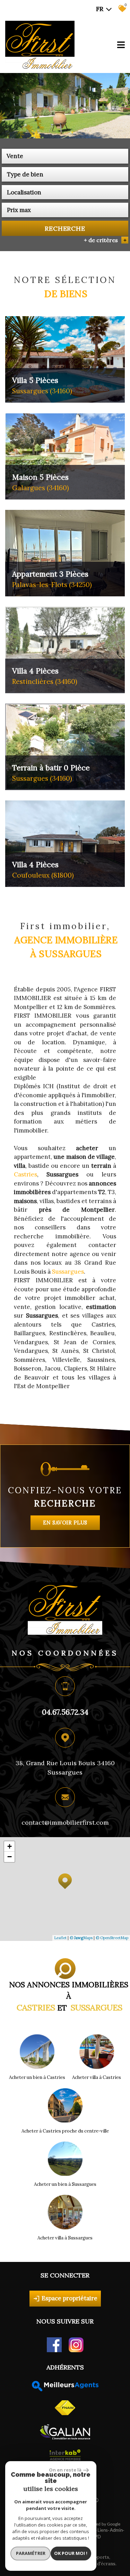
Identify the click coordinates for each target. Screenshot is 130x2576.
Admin (116, 2531)
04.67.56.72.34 (65, 1712)
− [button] (10, 1857)
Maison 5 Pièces (41, 482)
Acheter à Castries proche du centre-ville (65, 2131)
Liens (103, 2531)
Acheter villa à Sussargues (65, 2238)
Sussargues (68, 1272)
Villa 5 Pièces (42, 385)
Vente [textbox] (15, 156)
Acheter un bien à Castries (37, 2077)
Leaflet (60, 1938)
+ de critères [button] (105, 240)
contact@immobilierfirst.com (65, 1822)
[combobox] (65, 156)
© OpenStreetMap (112, 1938)
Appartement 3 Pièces (52, 579)
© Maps (81, 1938)
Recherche (65, 228)
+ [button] (10, 1846)
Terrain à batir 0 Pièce (51, 773)
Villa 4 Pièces (45, 676)
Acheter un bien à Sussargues (65, 2184)
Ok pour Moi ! (71, 2553)
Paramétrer (31, 2553)
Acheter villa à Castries (97, 2077)
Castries (25, 1174)
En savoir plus (65, 1522)
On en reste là (65, 2470)
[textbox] (65, 174)
